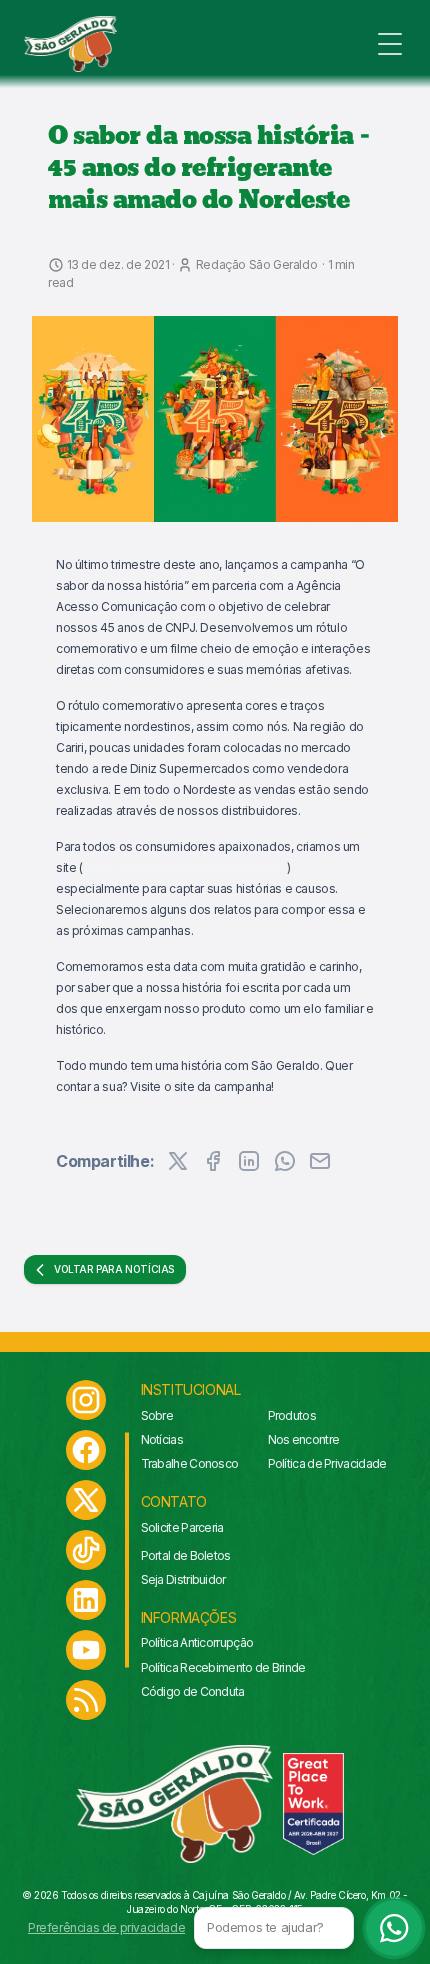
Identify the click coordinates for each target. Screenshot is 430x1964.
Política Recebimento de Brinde (223, 1667)
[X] (86, 1500)
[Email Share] (320, 1161)
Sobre (157, 1415)
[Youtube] (86, 1650)
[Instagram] (86, 1400)
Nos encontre (304, 1439)
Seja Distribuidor (183, 1579)
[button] (215, 419)
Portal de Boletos (186, 1555)
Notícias (162, 1439)
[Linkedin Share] (249, 1161)
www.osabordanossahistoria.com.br (184, 867)
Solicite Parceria (182, 1527)
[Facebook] (86, 1450)
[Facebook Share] (213, 1161)
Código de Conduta (193, 1691)
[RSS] (86, 1700)
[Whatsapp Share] (285, 1161)
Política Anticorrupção (197, 1642)
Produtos (292, 1415)
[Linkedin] (86, 1600)
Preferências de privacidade (106, 1927)
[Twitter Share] (178, 1161)
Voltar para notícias (114, 1269)
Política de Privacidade (327, 1463)
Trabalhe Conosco (190, 1463)
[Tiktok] (86, 1550)
